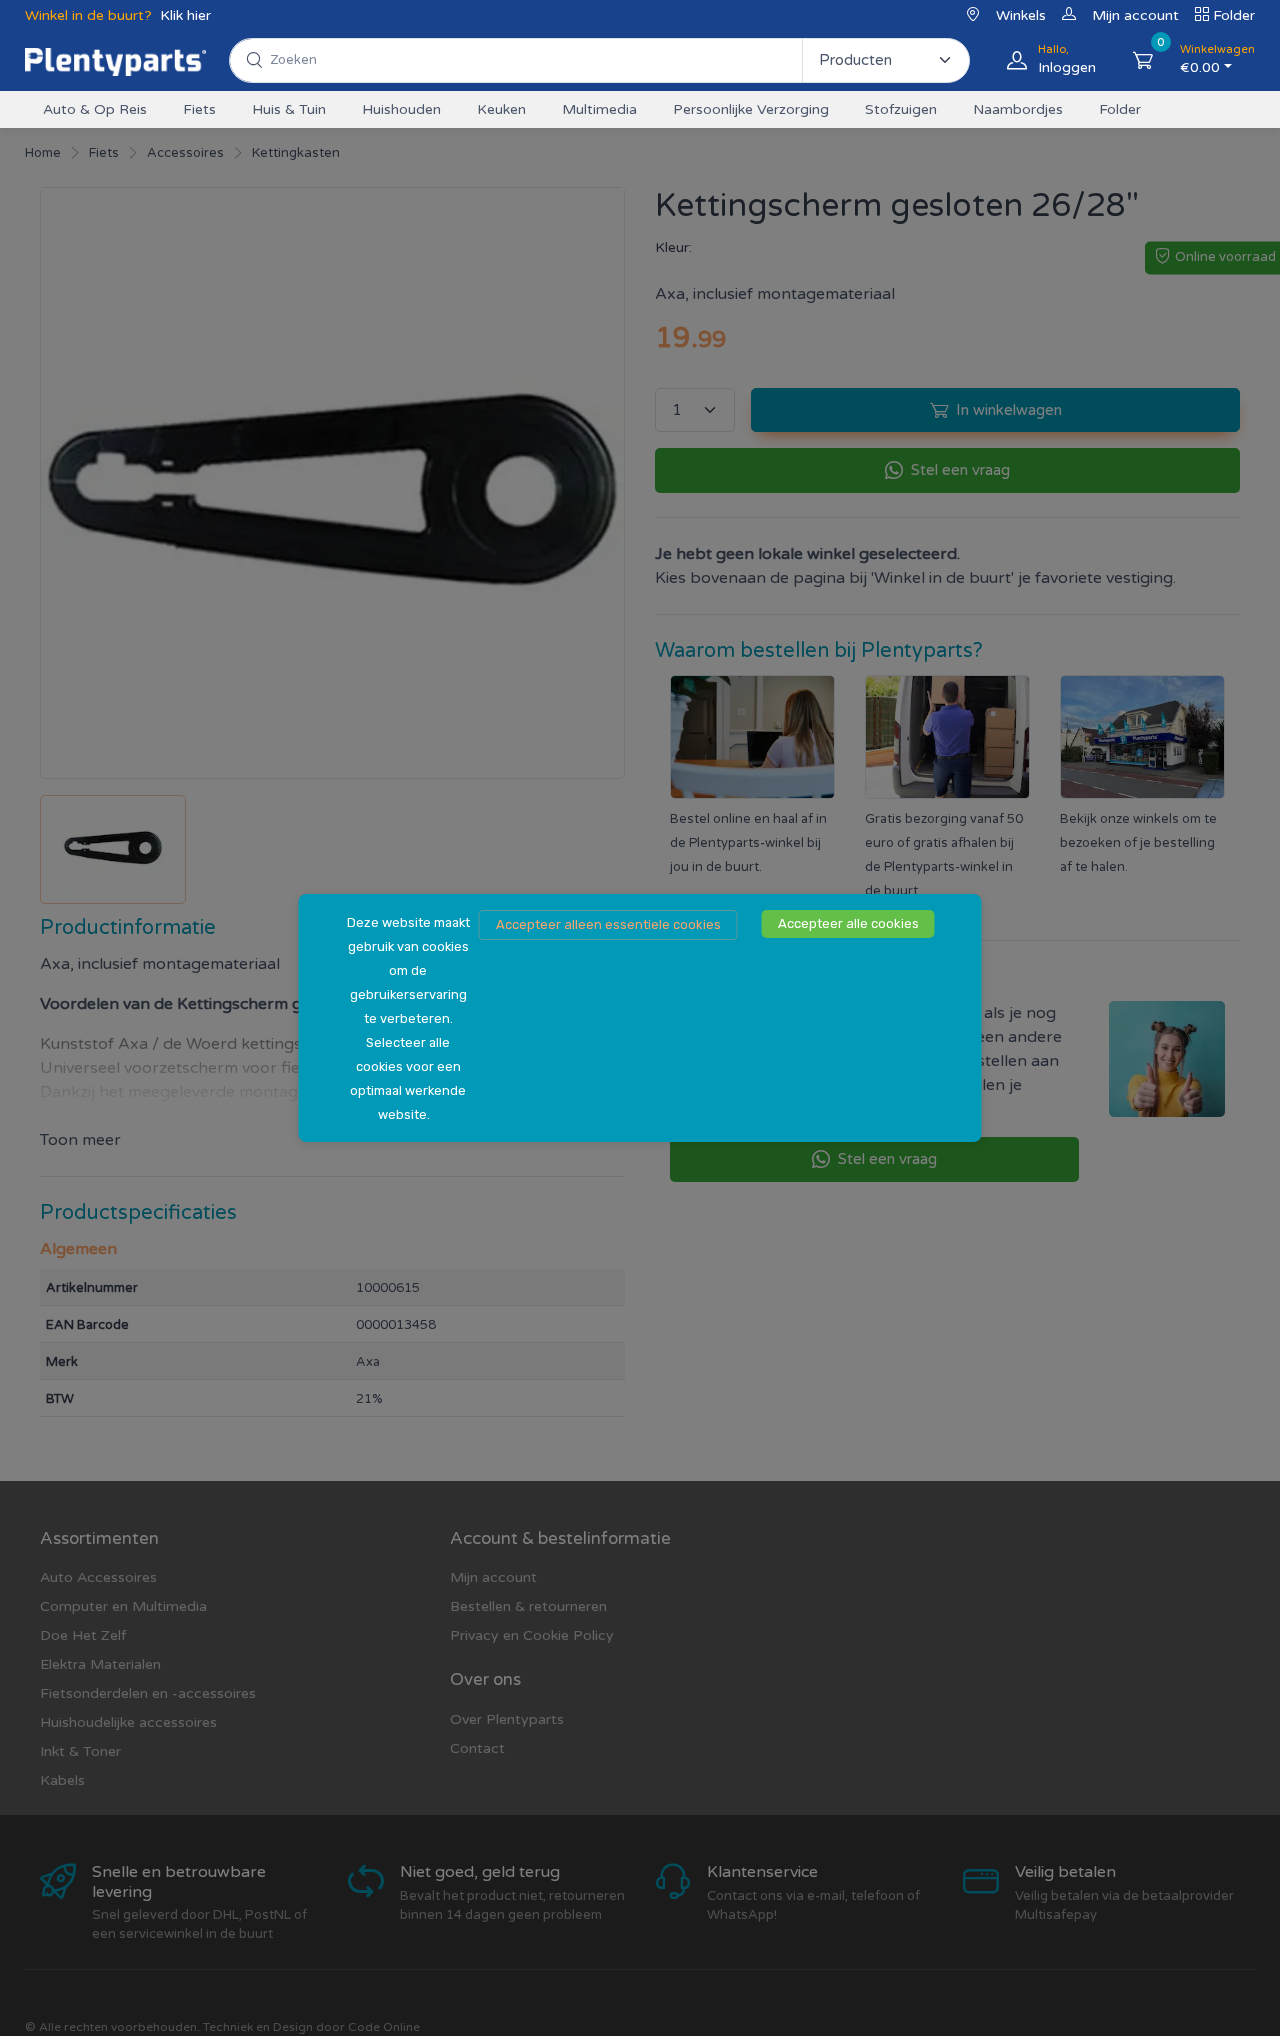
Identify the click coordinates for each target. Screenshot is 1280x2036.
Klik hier (185, 15)
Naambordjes (1018, 109)
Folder (1234, 15)
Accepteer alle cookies (848, 923)
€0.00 (1217, 59)
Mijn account (1135, 15)
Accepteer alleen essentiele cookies (608, 924)
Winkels (1021, 15)
